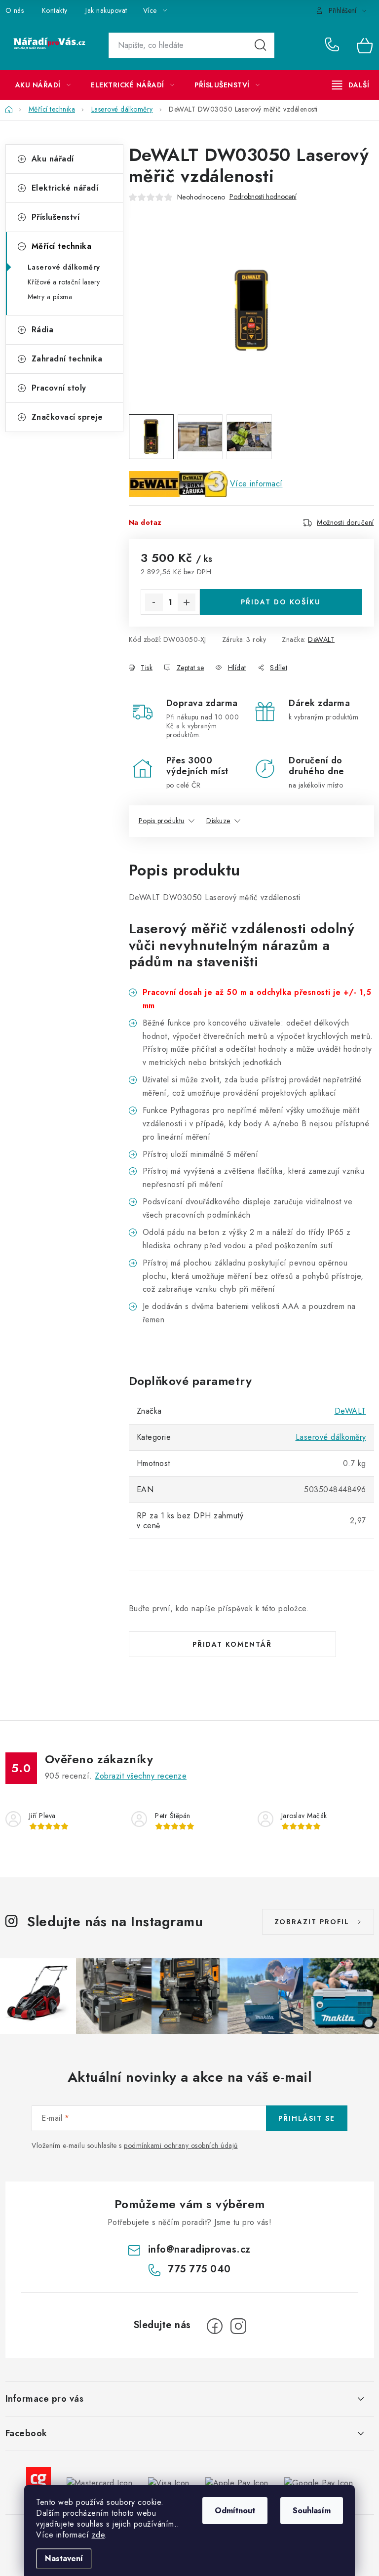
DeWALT (321, 639)
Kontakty (55, 10)
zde (98, 2535)
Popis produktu (162, 821)
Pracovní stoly (59, 388)
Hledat (261, 45)
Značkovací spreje (67, 417)
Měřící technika (62, 246)
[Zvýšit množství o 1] (187, 602)
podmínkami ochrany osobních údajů (181, 2145)
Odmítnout (235, 2511)
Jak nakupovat (106, 10)
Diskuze (218, 821)
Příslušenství (56, 217)
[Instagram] (238, 2326)
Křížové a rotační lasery (64, 282)
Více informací (256, 484)
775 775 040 (334, 45)
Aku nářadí (53, 159)
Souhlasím (312, 2511)
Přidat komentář (232, 1644)
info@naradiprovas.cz (199, 2249)
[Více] (351, 85)
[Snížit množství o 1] (154, 602)
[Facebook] (215, 2326)
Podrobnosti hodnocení (263, 197)
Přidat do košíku (281, 602)
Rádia (43, 330)
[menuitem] (43, 85)
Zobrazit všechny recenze (141, 1776)
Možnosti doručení (345, 522)
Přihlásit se (307, 2118)
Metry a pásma (50, 297)
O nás (15, 10)
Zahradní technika (67, 359)
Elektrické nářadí (65, 188)
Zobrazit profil (312, 1922)
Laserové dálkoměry (64, 267)
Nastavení (64, 2558)
